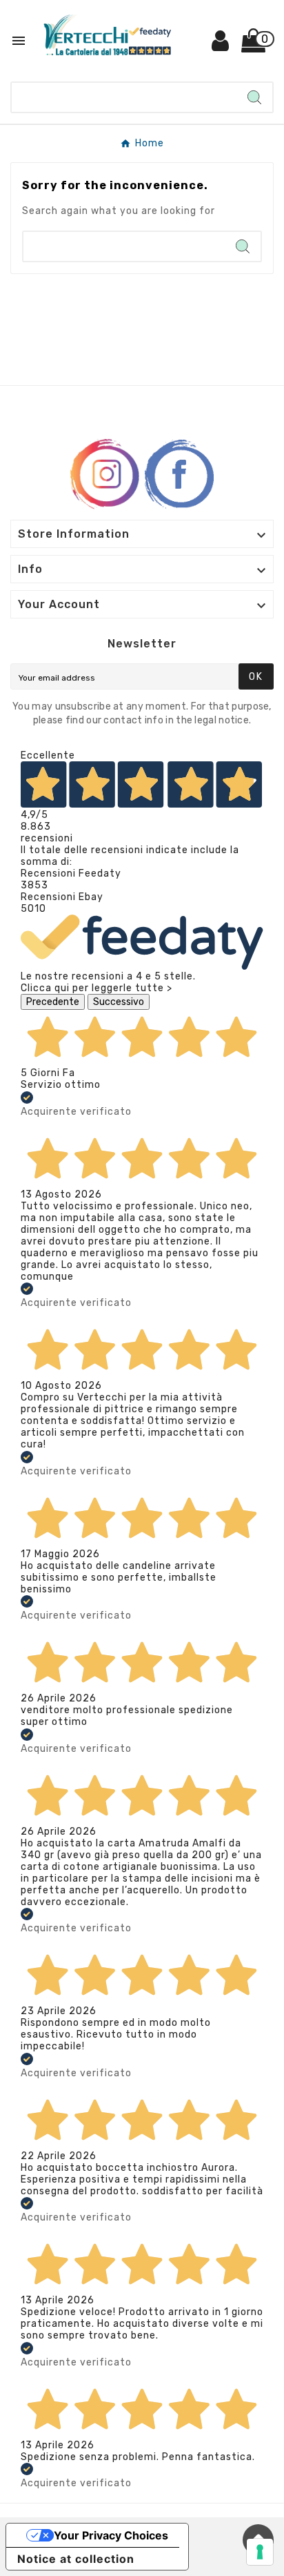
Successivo (119, 1002)
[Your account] (221, 46)
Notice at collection (76, 2559)
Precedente (53, 1002)
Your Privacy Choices (111, 2535)
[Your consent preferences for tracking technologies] (260, 2552)
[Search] (254, 97)
